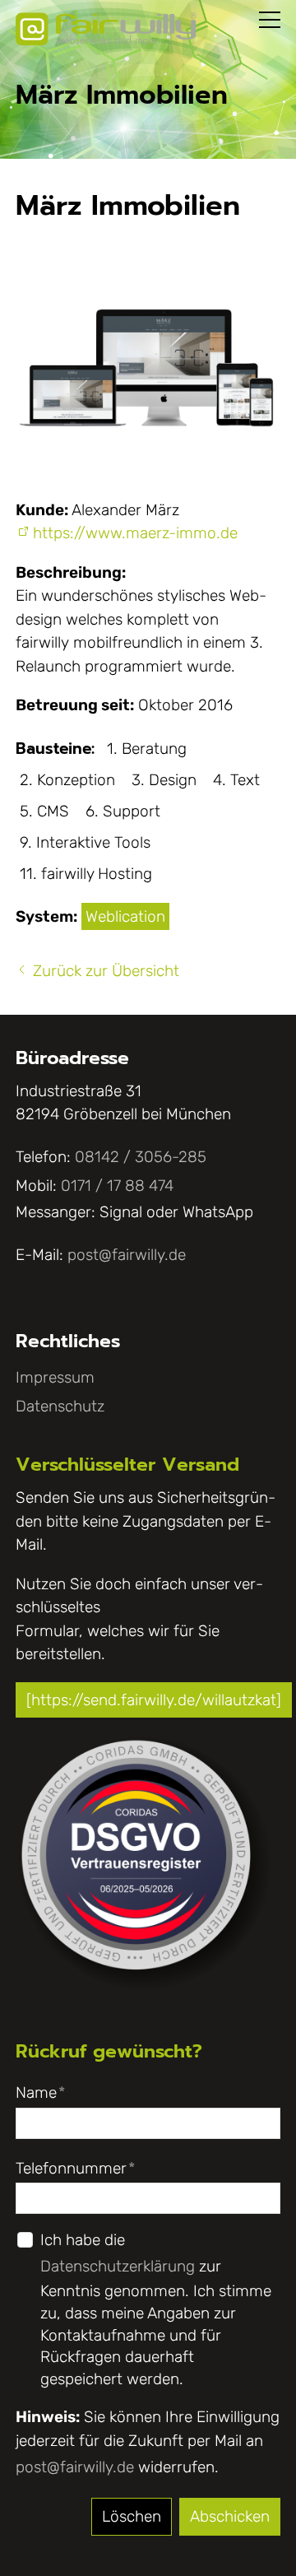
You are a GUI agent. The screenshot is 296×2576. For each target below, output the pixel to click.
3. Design (164, 780)
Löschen (132, 2516)
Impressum (55, 1377)
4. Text (236, 780)
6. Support (123, 811)
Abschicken (230, 2516)
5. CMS (44, 811)
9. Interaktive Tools (85, 842)
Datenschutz (60, 1406)
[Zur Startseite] (106, 29)
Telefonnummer (75, 2168)
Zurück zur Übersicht (106, 971)
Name (40, 2092)
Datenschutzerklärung (118, 2266)
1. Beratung (147, 749)
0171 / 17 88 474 (117, 1186)
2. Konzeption (67, 780)
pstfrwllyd (123, 1255)
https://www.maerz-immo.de (135, 533)
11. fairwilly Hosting (86, 874)
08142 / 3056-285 (141, 1157)
